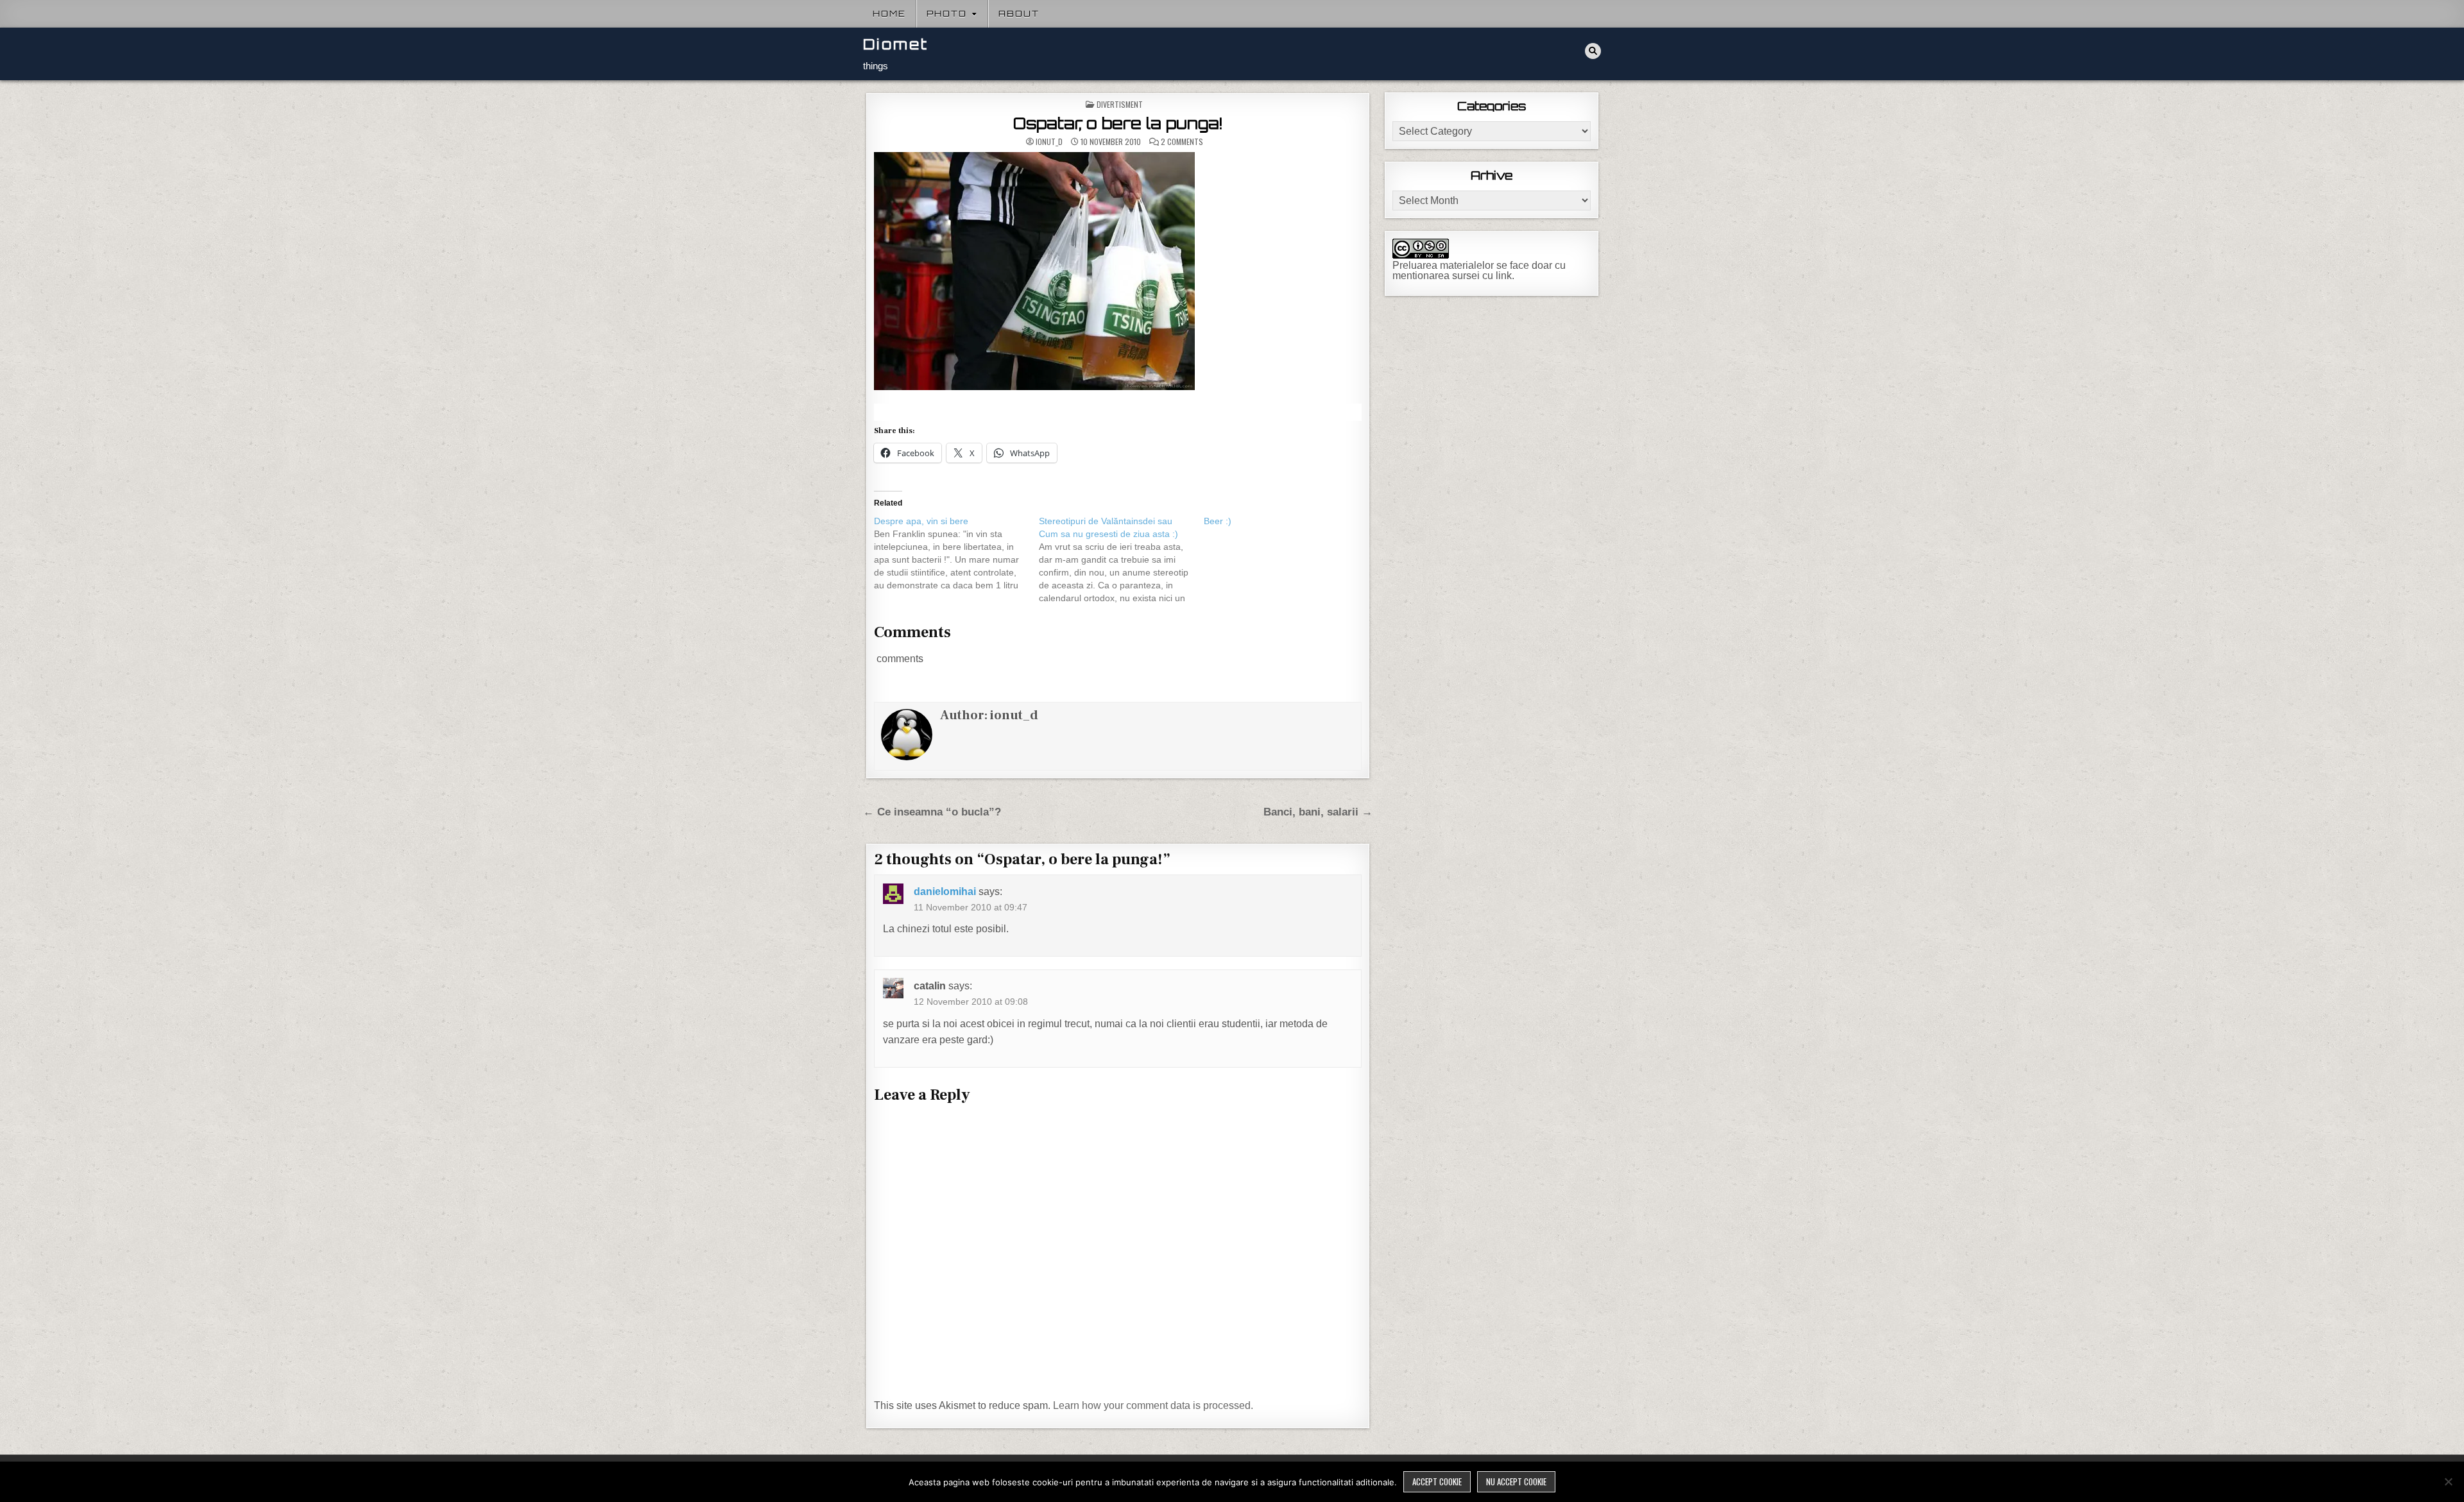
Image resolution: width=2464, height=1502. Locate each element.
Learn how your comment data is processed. (1153, 1405)
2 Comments (1182, 142)
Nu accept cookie (1516, 1481)
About (1019, 13)
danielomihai (945, 892)
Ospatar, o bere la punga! (1118, 123)
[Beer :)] (1286, 521)
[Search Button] (1593, 51)
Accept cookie (1437, 1481)
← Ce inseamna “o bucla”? (932, 812)
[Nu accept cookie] (2448, 1481)
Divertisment (1120, 104)
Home (889, 13)
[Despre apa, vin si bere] (956, 553)
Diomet (896, 44)
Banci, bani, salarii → (1318, 812)
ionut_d (1049, 142)
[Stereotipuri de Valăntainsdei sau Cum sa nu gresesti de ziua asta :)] (1121, 559)
